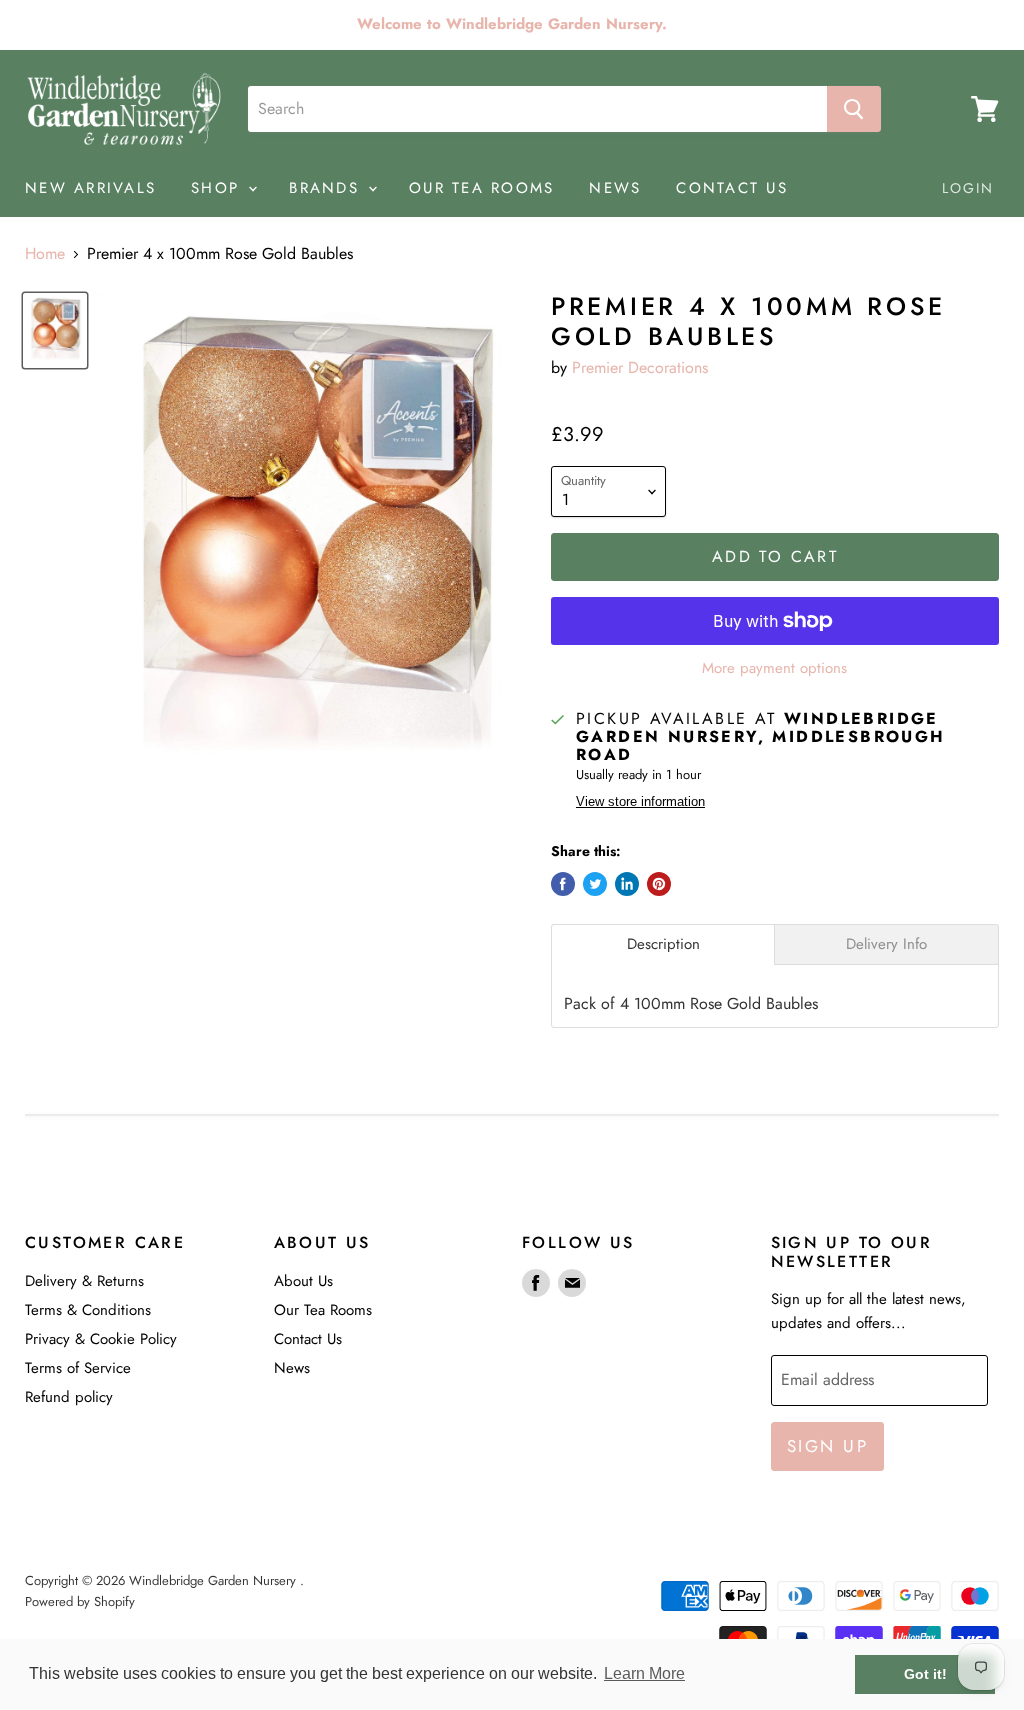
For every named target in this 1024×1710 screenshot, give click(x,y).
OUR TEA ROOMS (481, 188)
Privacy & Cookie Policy (101, 1339)
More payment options (774, 668)
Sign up (828, 1446)
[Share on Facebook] (563, 884)
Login (968, 188)
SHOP (218, 188)
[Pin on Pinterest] (659, 884)
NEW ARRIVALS (90, 188)
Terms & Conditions (88, 1310)
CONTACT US (732, 188)
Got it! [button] (925, 1674)
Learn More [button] (644, 1673)
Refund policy (69, 1397)
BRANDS (327, 188)
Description (663, 944)
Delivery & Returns (84, 1281)
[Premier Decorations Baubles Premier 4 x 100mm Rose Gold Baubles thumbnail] (55, 330)
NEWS (615, 188)
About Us (303, 1281)
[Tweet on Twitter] (595, 884)
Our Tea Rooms (323, 1310)
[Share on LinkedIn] (627, 884)
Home (45, 254)
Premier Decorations (640, 367)
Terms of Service (78, 1368)
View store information (640, 802)
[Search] (854, 109)
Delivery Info (886, 944)
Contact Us (308, 1339)
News (292, 1368)
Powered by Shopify (80, 1601)
